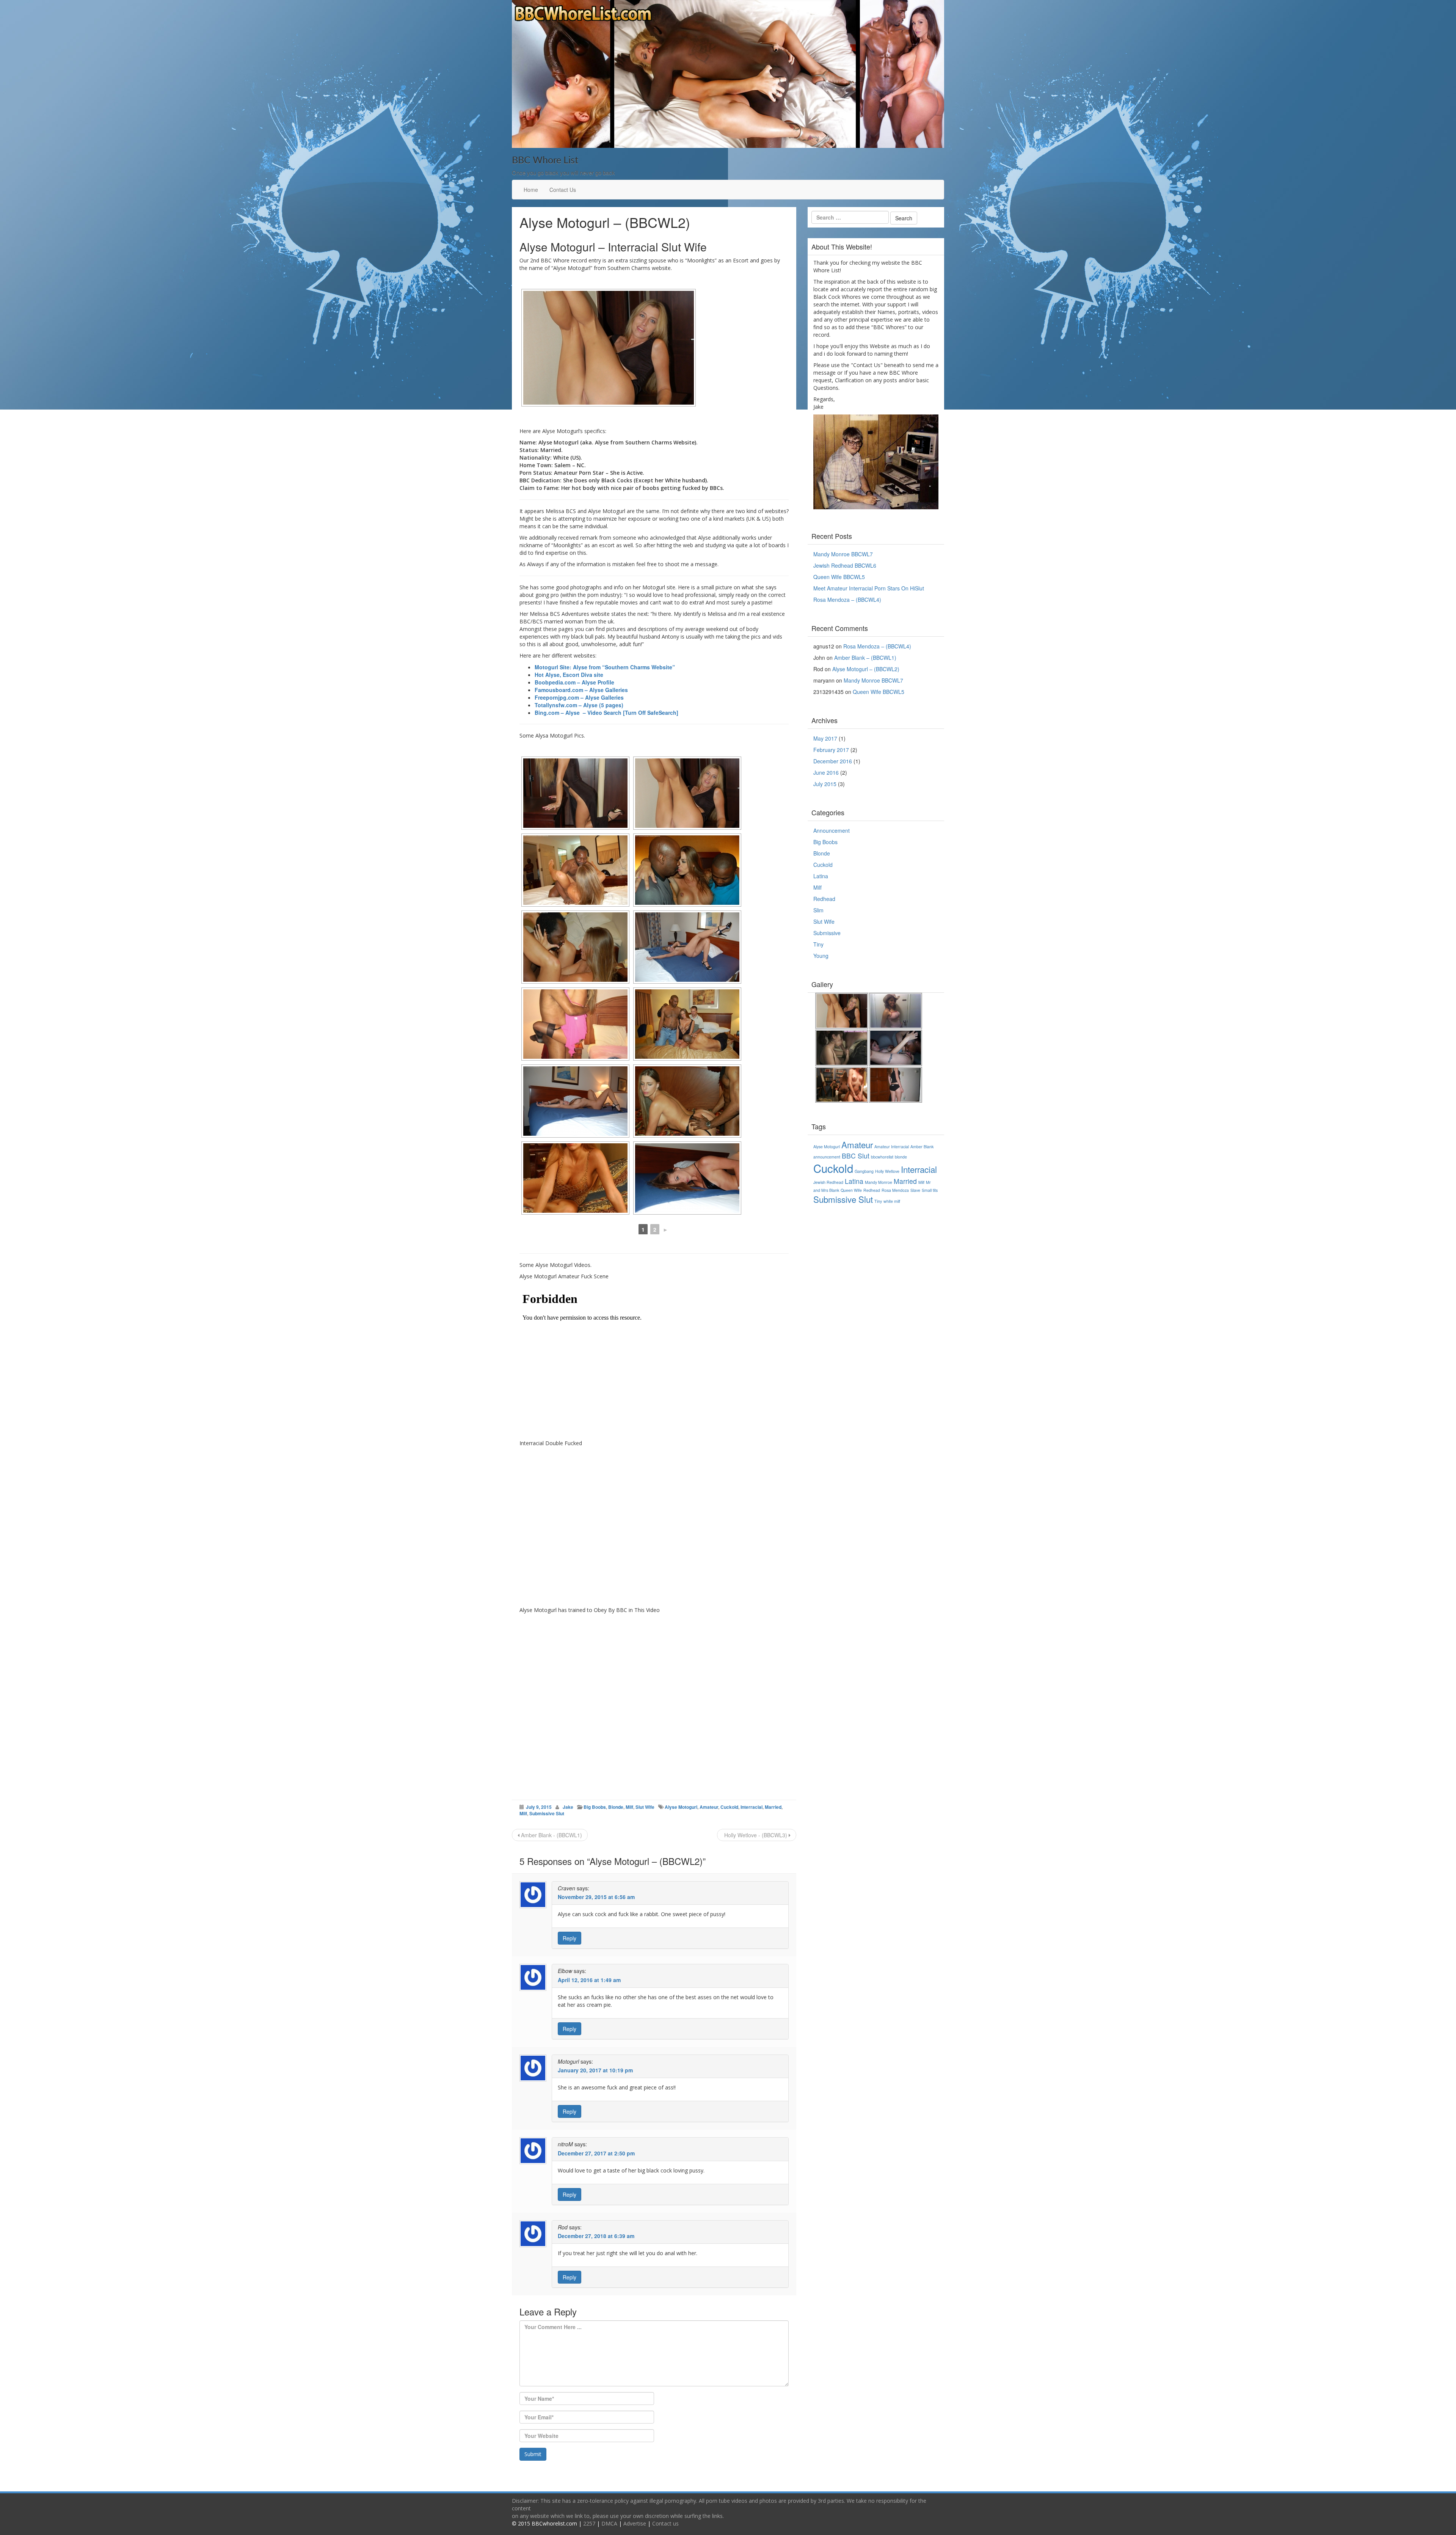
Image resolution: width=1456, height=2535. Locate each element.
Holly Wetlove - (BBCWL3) (756, 1835)
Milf (629, 1807)
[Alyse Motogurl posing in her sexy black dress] (575, 793)
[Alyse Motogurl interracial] (575, 947)
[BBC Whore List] (728, 73)
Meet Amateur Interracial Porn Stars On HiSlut (869, 588)
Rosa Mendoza (895, 1190)
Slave (915, 1190)
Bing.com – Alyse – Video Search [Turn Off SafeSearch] (606, 713)
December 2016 (833, 761)
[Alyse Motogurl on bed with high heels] (687, 947)
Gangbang (864, 1171)
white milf (892, 1201)
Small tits (930, 1190)
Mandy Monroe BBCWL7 (843, 554)
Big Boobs (595, 1807)
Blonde (616, 1807)
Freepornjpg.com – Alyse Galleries (579, 697)
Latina (821, 876)
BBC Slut (856, 1156)
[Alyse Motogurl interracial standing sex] (575, 1024)
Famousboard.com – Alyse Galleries (581, 690)
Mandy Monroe (879, 1182)
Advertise (635, 2523)
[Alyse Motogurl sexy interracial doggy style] (687, 1101)
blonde (901, 1157)
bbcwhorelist (882, 1157)
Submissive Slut (547, 1813)
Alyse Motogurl (681, 1807)
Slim (818, 910)
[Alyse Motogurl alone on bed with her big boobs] (575, 1178)
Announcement (832, 830)
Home (531, 190)
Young (821, 956)
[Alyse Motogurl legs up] (687, 793)
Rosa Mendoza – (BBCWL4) (847, 600)
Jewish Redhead (828, 1182)
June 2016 (826, 772)
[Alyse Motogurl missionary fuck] (575, 870)
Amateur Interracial (892, 1147)
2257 (589, 2523)
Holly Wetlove (887, 1171)
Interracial (752, 1807)
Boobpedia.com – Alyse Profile (574, 682)
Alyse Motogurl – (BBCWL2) (866, 669)
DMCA (609, 2523)
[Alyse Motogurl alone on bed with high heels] (575, 1101)
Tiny (818, 944)
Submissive (827, 933)
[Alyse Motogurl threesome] (687, 870)
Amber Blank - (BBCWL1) (551, 1835)
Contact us (665, 2523)
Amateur (709, 1807)
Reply (570, 1938)
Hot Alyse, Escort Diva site (569, 675)
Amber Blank (922, 1147)
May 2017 (825, 738)
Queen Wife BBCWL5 (839, 577)
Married (773, 1807)
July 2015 (825, 784)
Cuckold (729, 1807)
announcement (827, 1157)
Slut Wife (645, 1807)
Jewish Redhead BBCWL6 (845, 565)
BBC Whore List (545, 161)
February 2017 (831, 750)
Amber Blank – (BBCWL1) (865, 658)
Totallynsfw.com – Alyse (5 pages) (579, 705)
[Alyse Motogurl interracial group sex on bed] (687, 1024)
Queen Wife (851, 1190)
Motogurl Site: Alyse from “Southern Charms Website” (605, 667)
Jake (568, 1807)
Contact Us (563, 190)
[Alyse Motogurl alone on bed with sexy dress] (687, 1178)
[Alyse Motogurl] (609, 348)
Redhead (824, 899)
